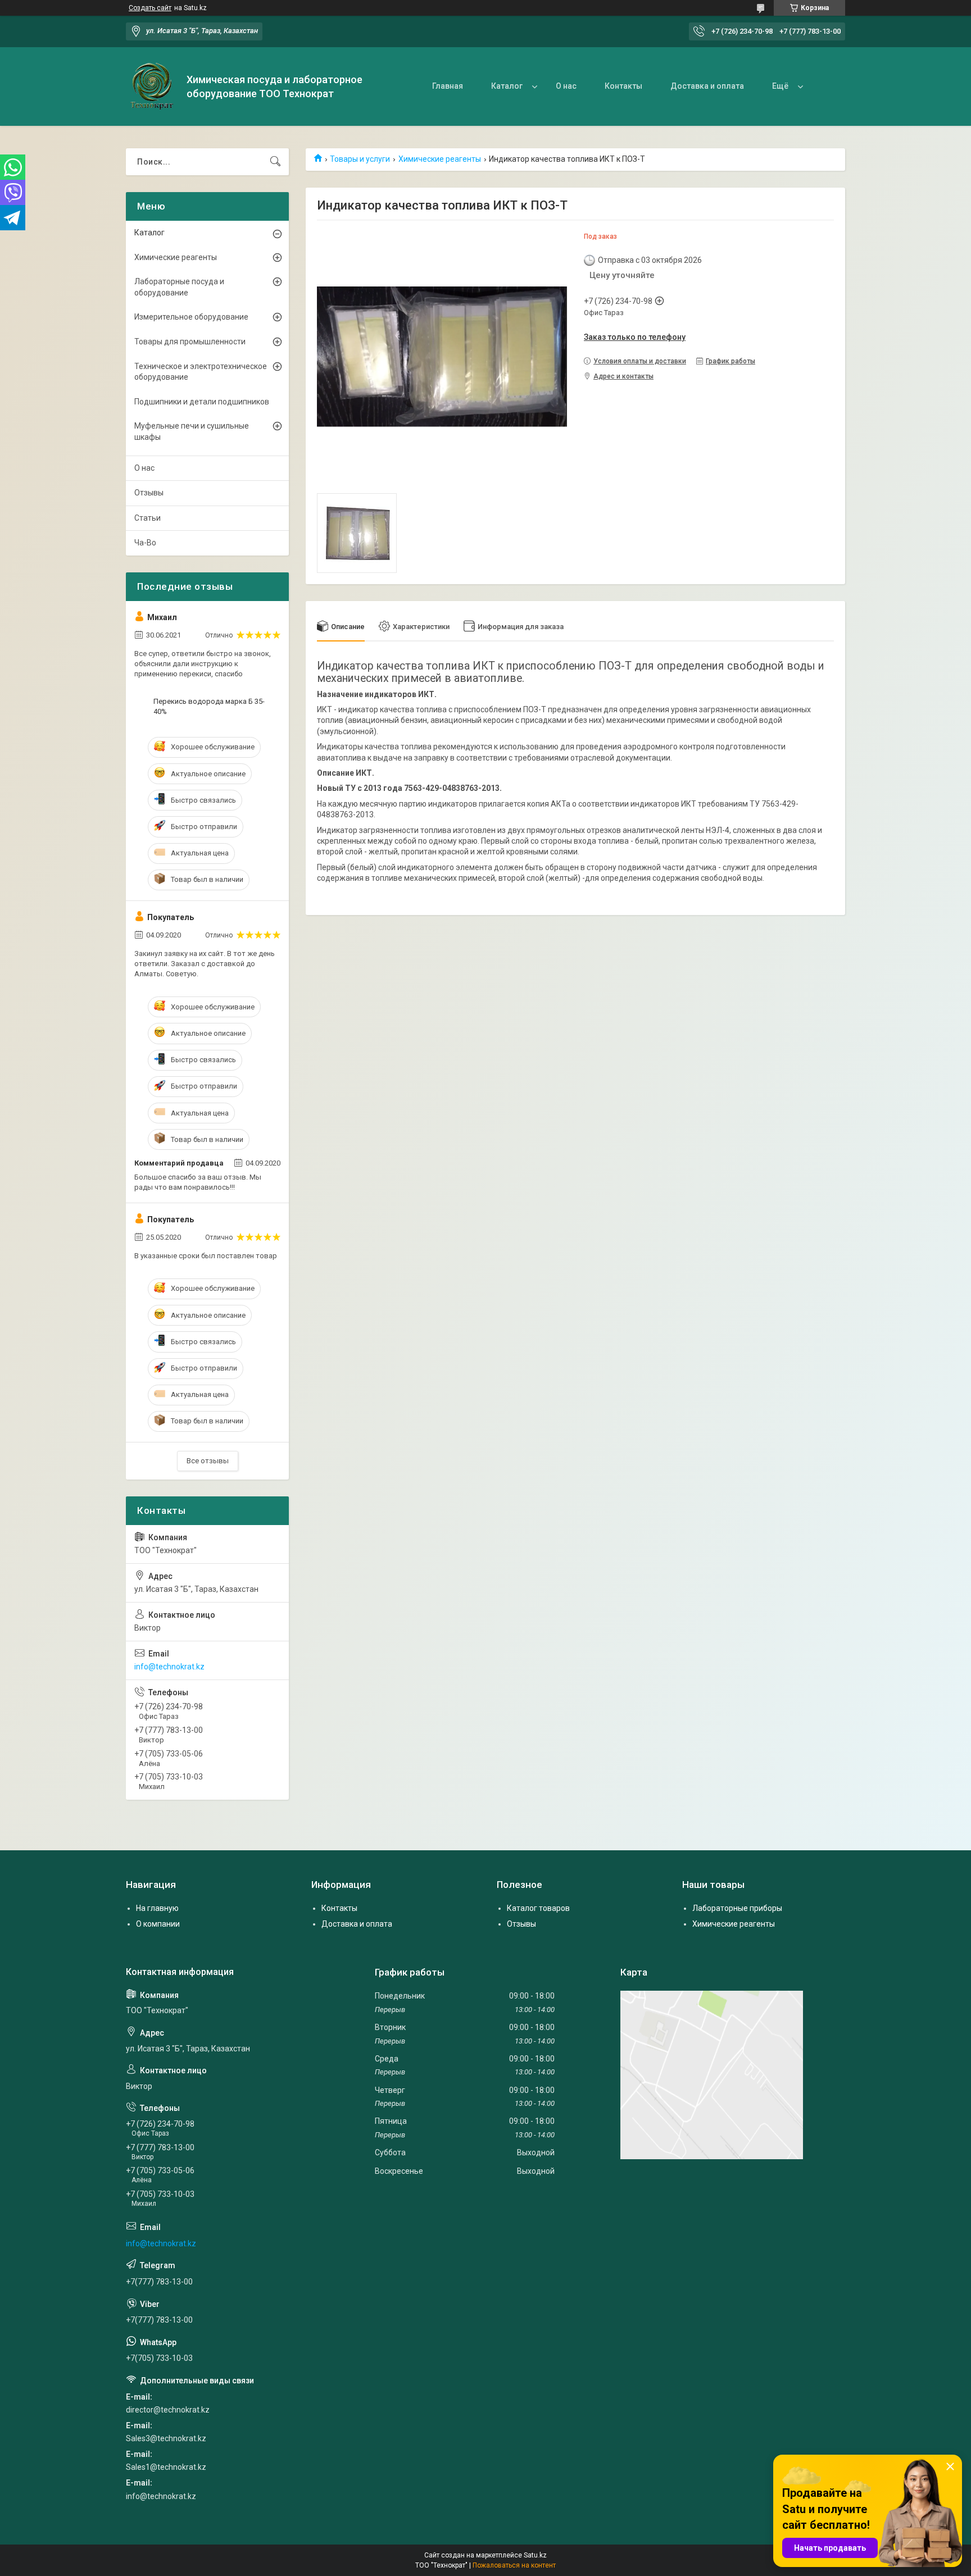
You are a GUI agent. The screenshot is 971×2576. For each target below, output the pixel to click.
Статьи (148, 518)
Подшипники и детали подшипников (202, 402)
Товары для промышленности (190, 342)
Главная (448, 86)
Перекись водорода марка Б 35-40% (209, 706)
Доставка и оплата (707, 86)
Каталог (507, 86)
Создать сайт (150, 8)
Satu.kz (535, 2555)
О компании (158, 1924)
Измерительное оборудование (191, 317)
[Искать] (275, 162)
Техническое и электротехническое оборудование (201, 372)
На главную (157, 1908)
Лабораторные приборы (737, 1908)
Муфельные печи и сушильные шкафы (192, 431)
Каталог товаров (538, 1908)
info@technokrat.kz (169, 1667)
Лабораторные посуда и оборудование (179, 287)
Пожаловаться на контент (514, 2565)
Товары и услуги (360, 159)
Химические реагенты (440, 159)
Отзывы (149, 493)
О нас (566, 86)
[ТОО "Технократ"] (152, 87)
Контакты (623, 86)
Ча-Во (145, 543)
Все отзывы (208, 1461)
